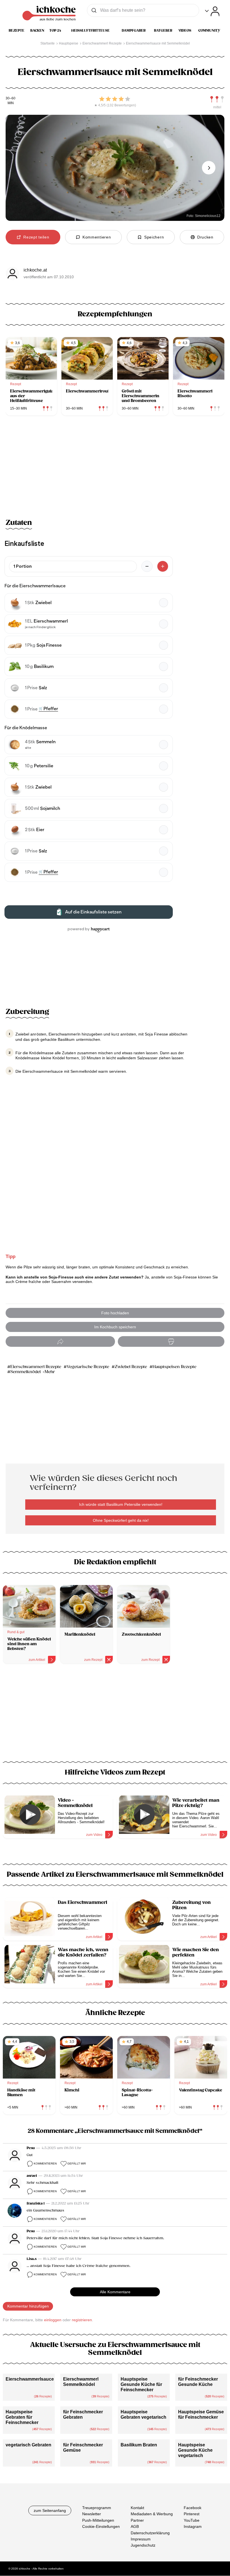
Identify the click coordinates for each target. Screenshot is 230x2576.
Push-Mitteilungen (98, 2520)
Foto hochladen (115, 1313)
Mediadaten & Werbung (152, 2514)
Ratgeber (163, 31)
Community (209, 31)
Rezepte (17, 31)
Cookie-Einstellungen (101, 2527)
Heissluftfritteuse (90, 31)
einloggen (53, 2320)
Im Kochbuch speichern (115, 1327)
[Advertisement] (115, 1716)
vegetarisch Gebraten (28, 2445)
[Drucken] (171, 1342)
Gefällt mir (77, 2164)
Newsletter (92, 2514)
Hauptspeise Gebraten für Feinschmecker (22, 2417)
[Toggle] (212, 11)
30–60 (11, 98)
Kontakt (137, 2508)
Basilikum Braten (139, 2445)
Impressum (141, 2539)
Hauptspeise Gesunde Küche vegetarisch (195, 2450)
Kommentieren (45, 2164)
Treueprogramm (97, 2508)
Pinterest (192, 2514)
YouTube (192, 2520)
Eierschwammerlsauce (30, 2379)
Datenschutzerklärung (150, 2533)
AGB (135, 2527)
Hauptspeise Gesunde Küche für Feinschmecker (141, 2384)
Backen (37, 31)
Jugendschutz (143, 2545)
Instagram (193, 2527)
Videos (185, 31)
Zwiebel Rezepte (131, 1367)
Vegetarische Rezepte (88, 1367)
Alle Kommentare (115, 2292)
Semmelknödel (26, 1372)
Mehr (50, 1372)
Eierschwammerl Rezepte (36, 1367)
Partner (137, 2520)
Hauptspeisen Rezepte (174, 1367)
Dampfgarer (134, 31)
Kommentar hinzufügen (28, 2306)
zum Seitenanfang (50, 2510)
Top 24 (55, 31)
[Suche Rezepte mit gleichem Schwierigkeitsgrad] (217, 99)
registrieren (82, 2320)
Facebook (193, 2508)
